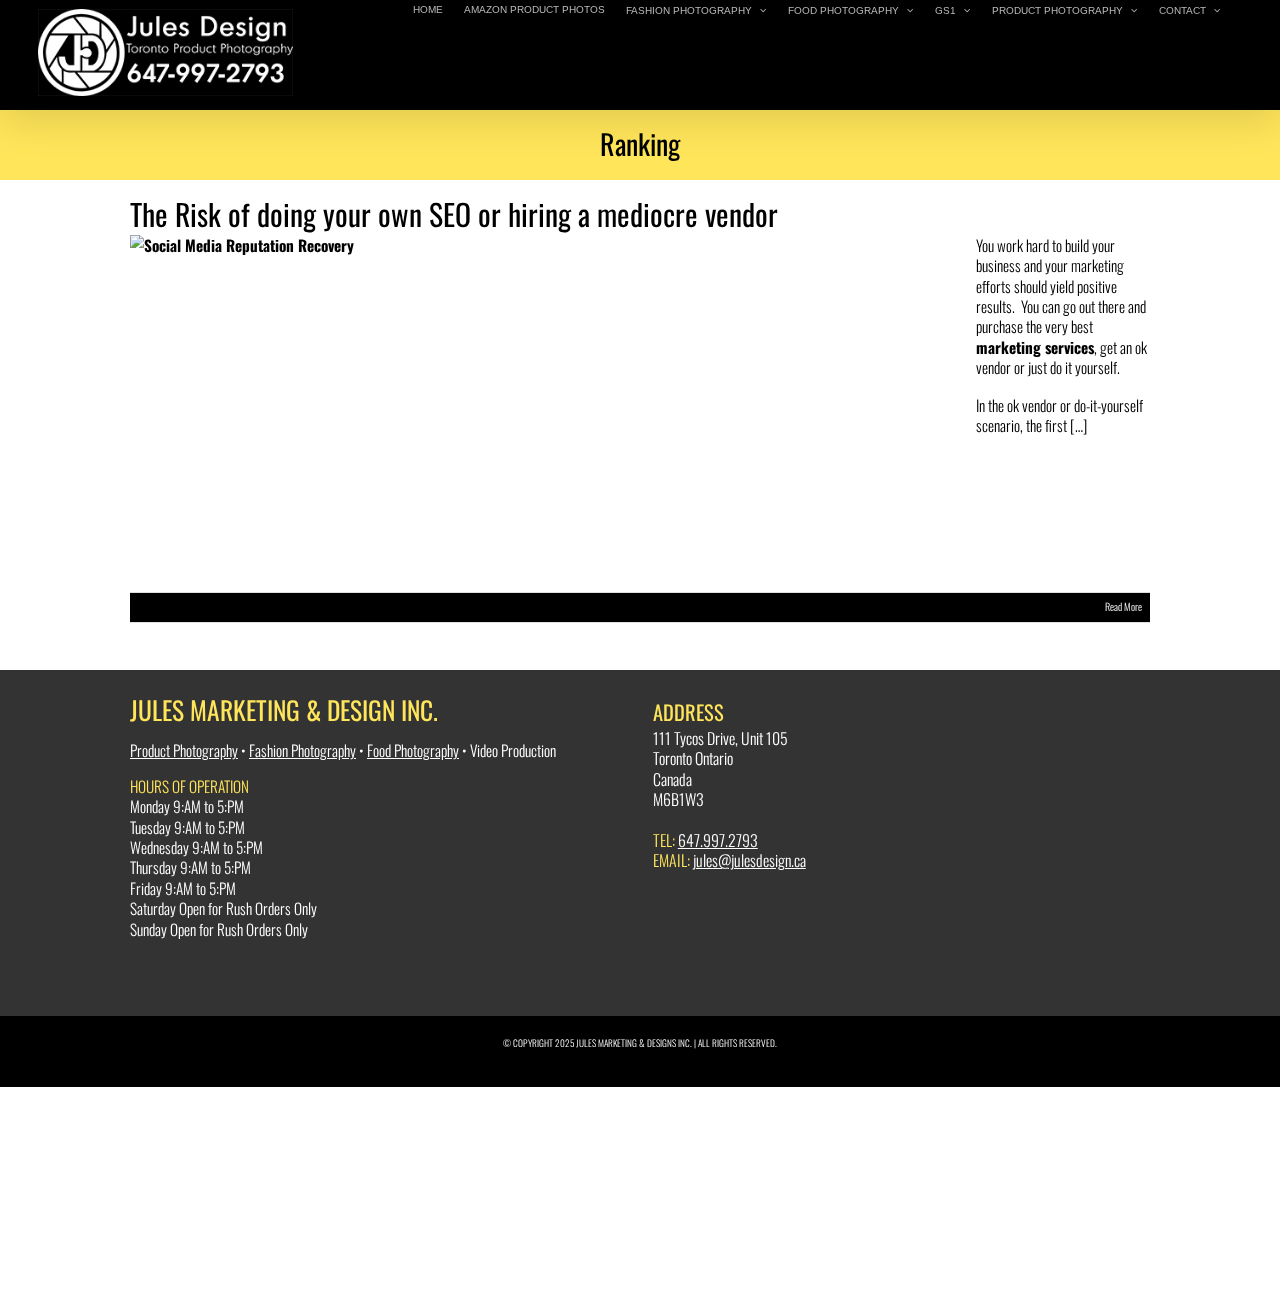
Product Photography (184, 750)
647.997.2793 (718, 840)
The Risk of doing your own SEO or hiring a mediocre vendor (454, 214)
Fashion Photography (302, 750)
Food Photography (413, 750)
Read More (1123, 606)
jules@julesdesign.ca (749, 860)
